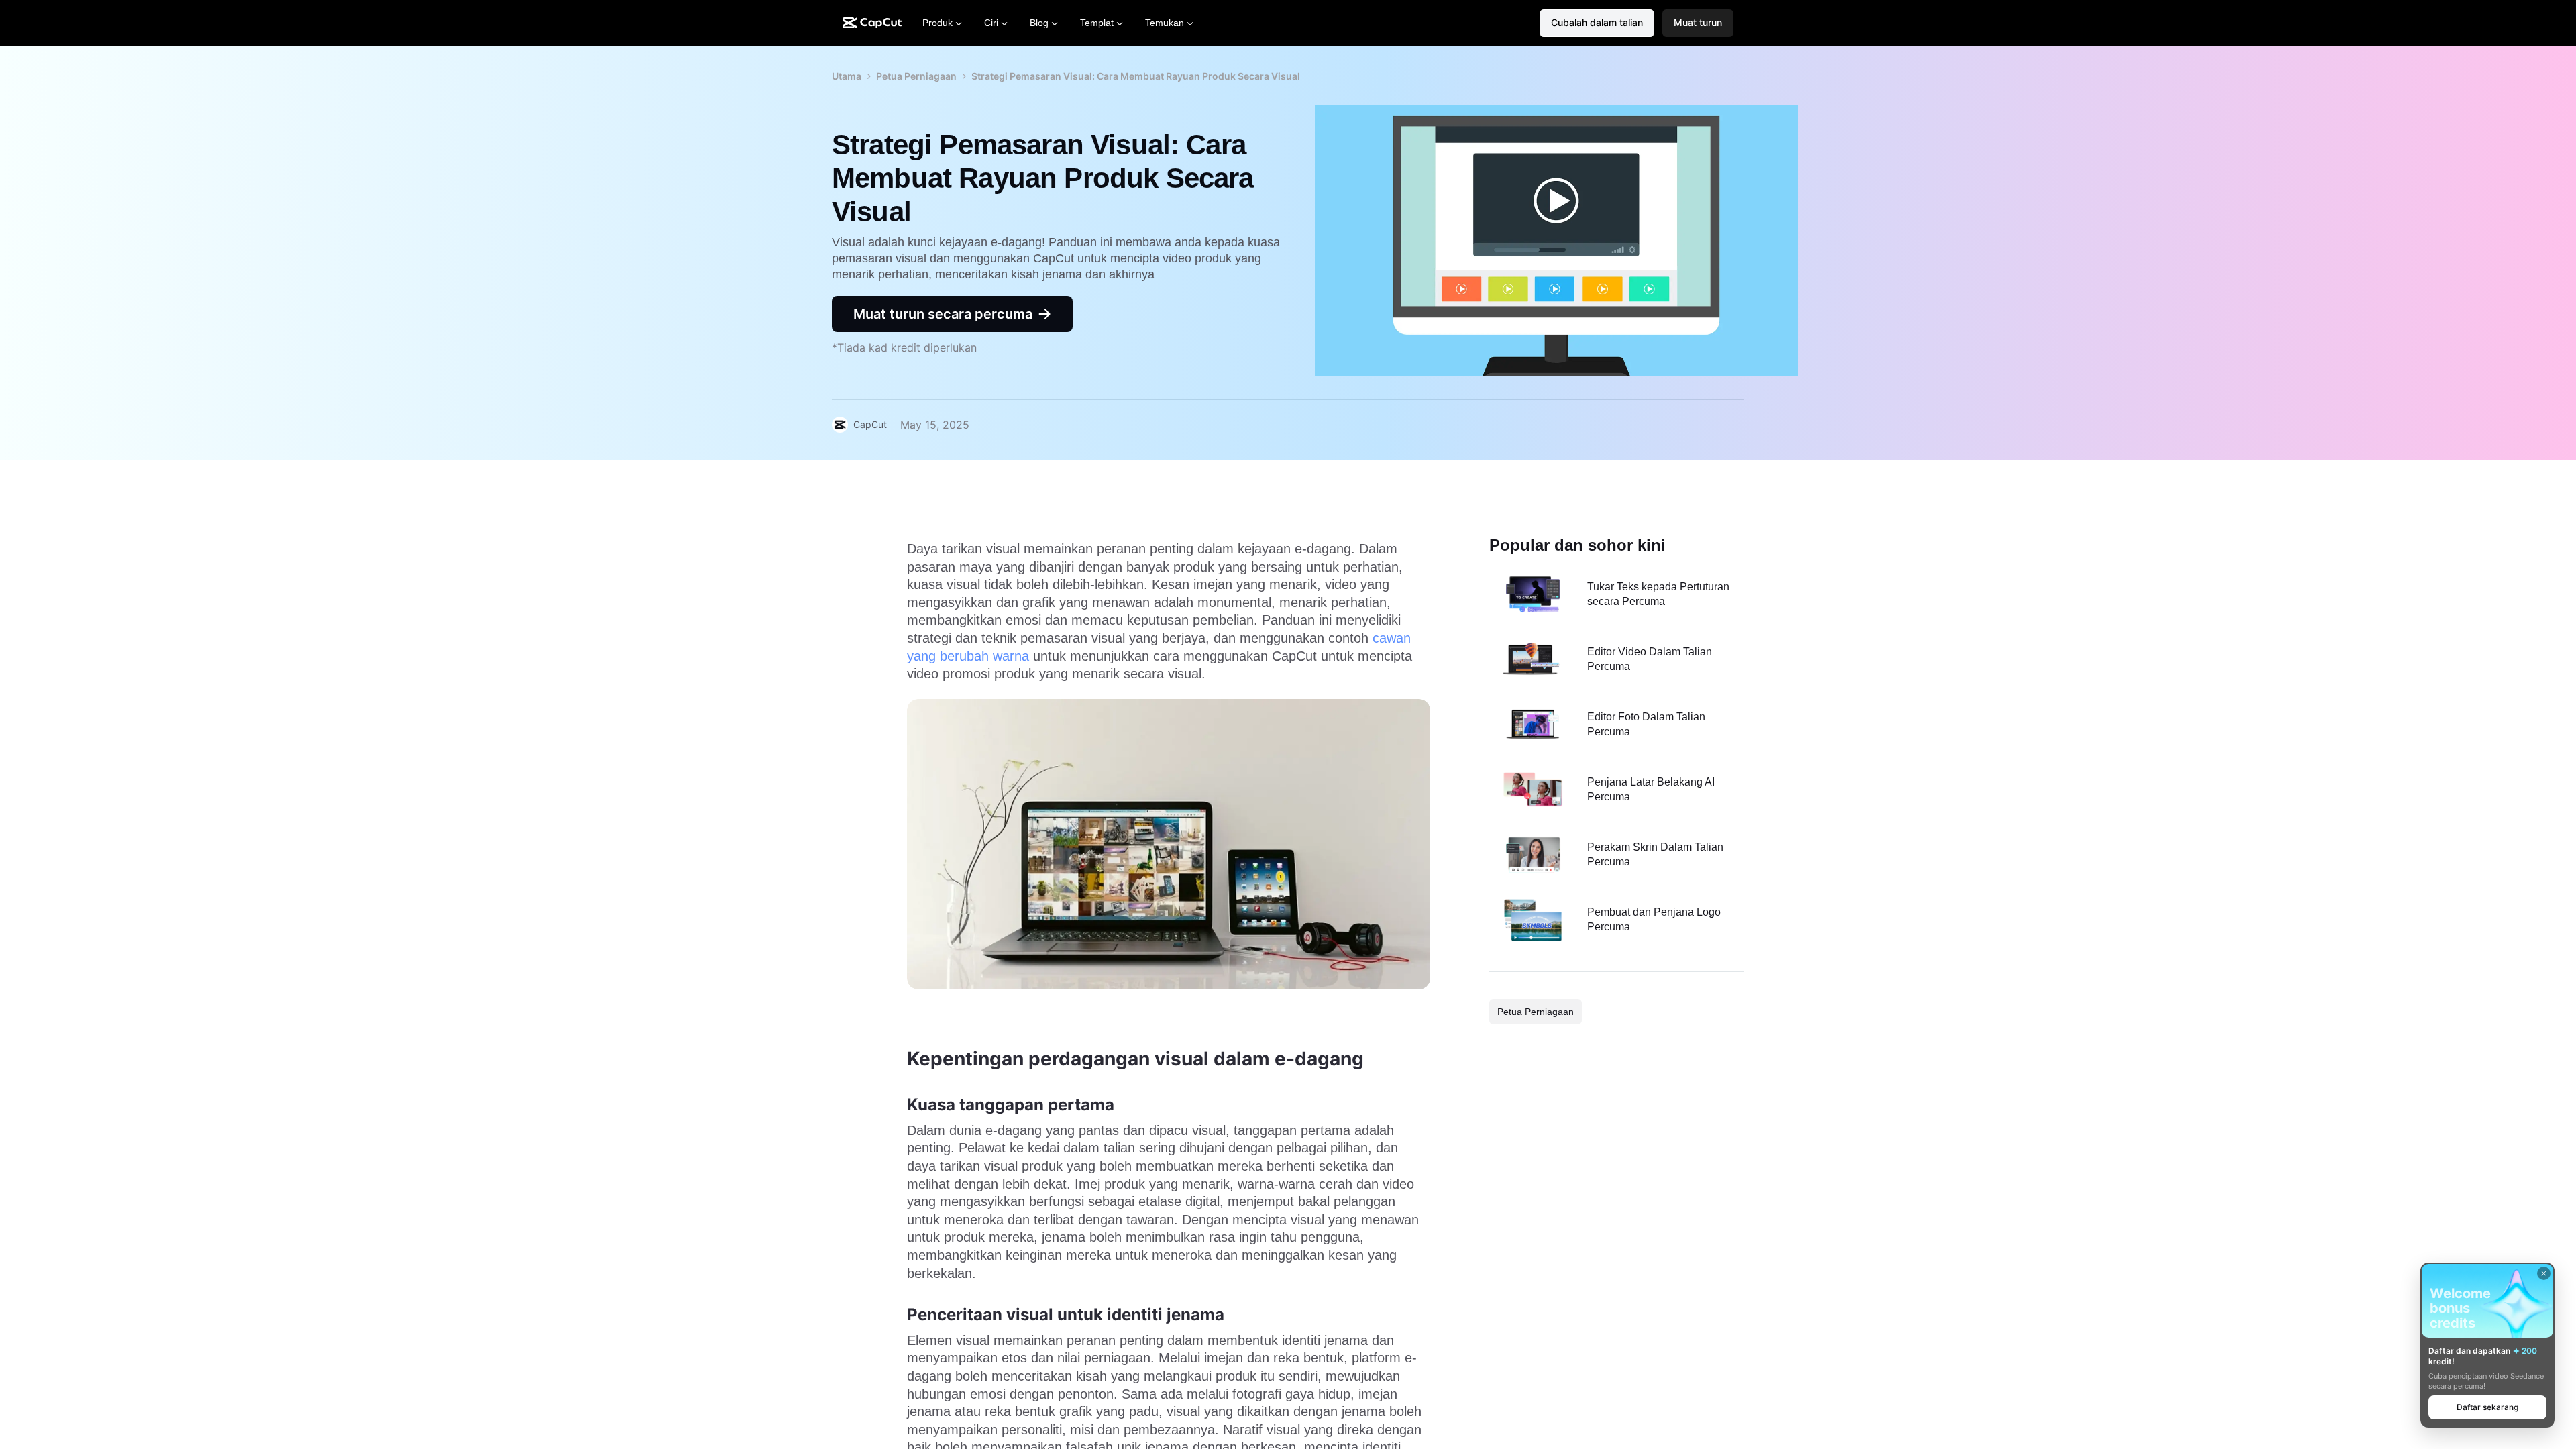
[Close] (2544, 1273)
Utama (847, 76)
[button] (1698, 23)
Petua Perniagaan (916, 76)
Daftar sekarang (2487, 1407)
